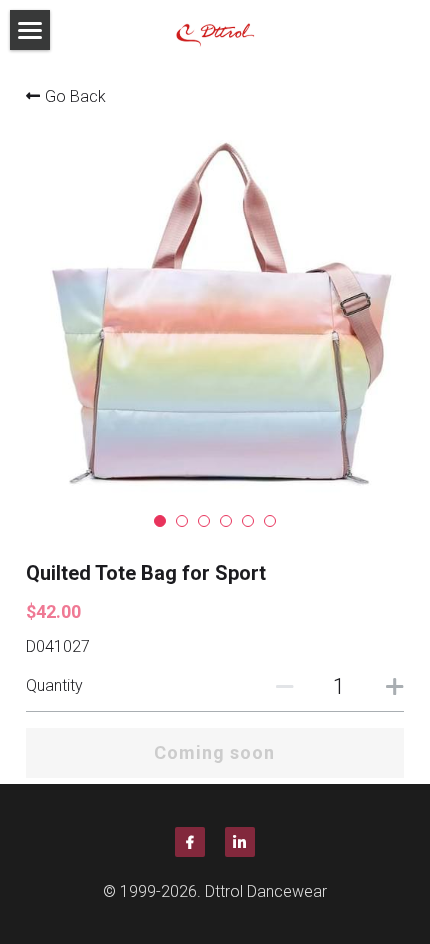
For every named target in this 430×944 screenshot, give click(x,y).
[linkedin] (240, 842)
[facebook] (190, 842)
